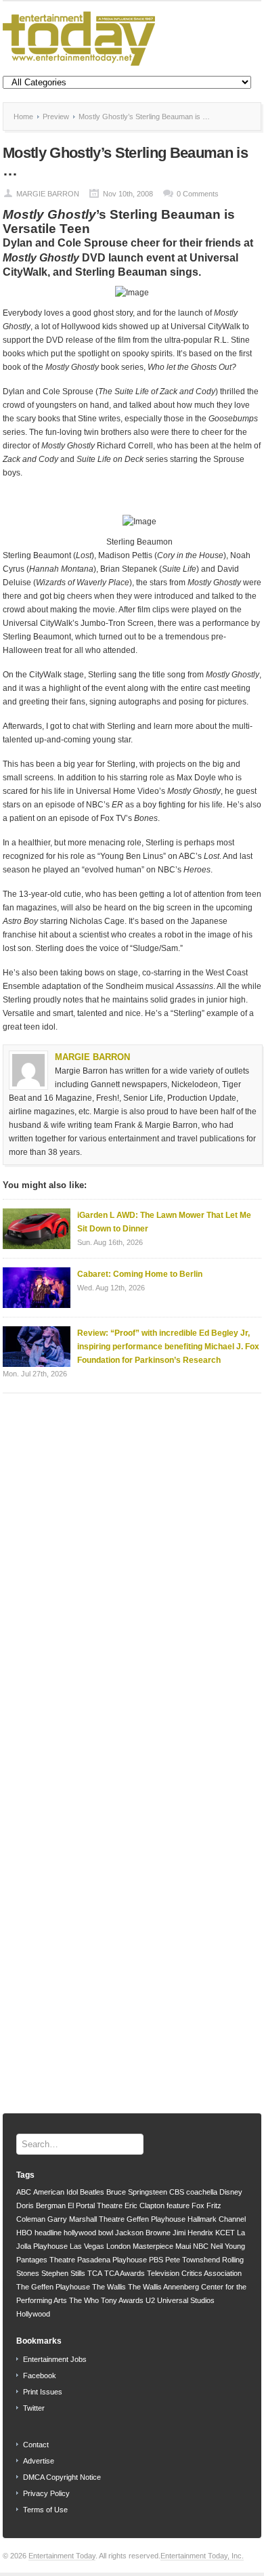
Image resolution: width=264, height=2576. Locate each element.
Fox (198, 2205)
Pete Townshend (193, 2260)
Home (23, 117)
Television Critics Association (194, 2273)
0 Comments (198, 194)
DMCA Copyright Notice (62, 2477)
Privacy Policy (46, 2493)
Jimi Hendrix (193, 2233)
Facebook (40, 2376)
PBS (156, 2260)
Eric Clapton (145, 2205)
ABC (24, 2192)
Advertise (39, 2461)
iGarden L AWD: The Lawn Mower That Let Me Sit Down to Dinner (164, 1222)
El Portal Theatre (95, 2205)
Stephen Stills (63, 2273)
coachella (202, 2192)
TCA (95, 2273)
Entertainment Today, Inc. (202, 2556)
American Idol (56, 2192)
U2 (150, 2300)
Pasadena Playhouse (112, 2260)
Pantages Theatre (46, 2260)
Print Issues (43, 2392)
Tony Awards (122, 2300)
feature (178, 2205)
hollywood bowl (88, 2233)
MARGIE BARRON (48, 194)
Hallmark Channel (217, 2219)
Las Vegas (87, 2246)
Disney (231, 2192)
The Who (84, 2300)
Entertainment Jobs (55, 2359)
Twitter (34, 2408)
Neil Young (228, 2246)
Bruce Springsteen (137, 2192)
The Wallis (109, 2287)
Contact (36, 2445)
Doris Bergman (41, 2205)
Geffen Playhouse (156, 2219)
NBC (201, 2246)
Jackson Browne (143, 2233)
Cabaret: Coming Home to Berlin (140, 1274)
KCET (225, 2233)
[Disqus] (132, 1576)
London (118, 2246)
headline (48, 2233)
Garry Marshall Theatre (86, 2219)
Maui (183, 2246)
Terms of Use (45, 2510)
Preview (56, 117)
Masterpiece (153, 2246)
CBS (177, 2192)
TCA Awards (125, 2273)
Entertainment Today (62, 2556)
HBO (24, 2233)
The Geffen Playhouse (53, 2287)
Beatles (92, 2192)
